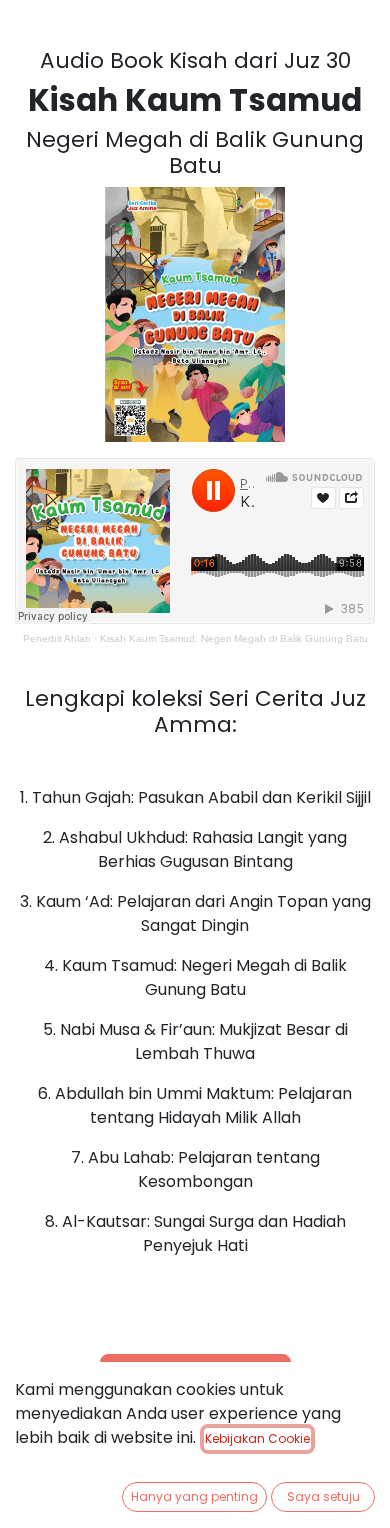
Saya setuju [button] (323, 1496)
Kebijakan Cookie (257, 1438)
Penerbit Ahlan (57, 638)
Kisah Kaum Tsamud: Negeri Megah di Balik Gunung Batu (234, 638)
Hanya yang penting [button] (194, 1496)
